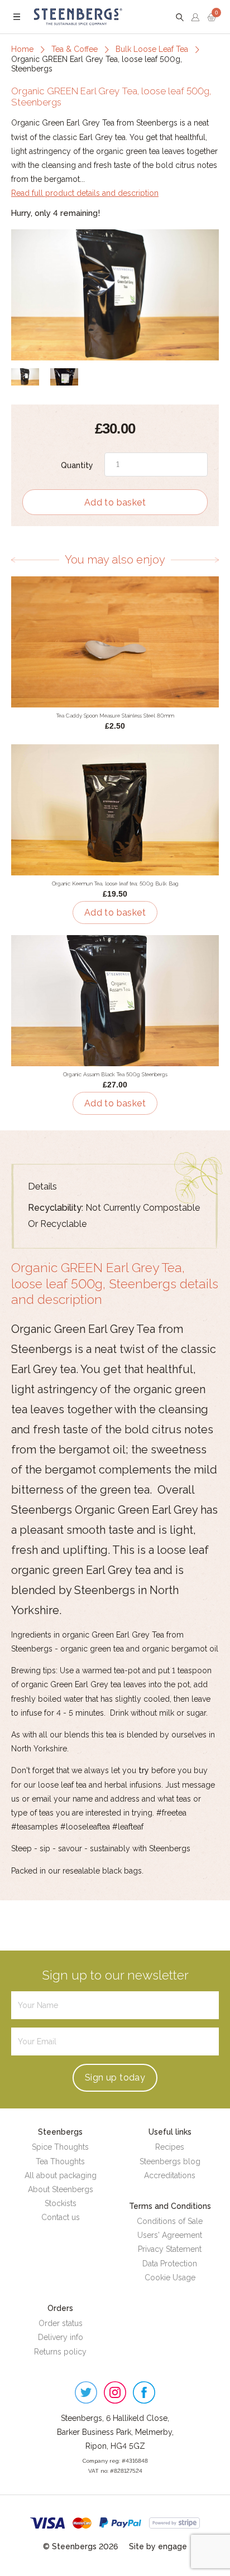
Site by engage (158, 2546)
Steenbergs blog (170, 2161)
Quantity (77, 465)
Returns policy (60, 2352)
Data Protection (170, 2264)
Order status (61, 2323)
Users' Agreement (170, 2235)
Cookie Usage (170, 2278)
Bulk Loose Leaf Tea (152, 49)
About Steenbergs (61, 2189)
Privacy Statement (170, 2249)
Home (22, 49)
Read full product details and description (85, 193)
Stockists (61, 2203)
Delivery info (61, 2337)
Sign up (115, 2077)
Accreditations (170, 2175)
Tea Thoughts (60, 2161)
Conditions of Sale (170, 2221)
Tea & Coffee (75, 49)
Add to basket (115, 502)
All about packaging (61, 2175)
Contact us (61, 2217)
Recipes (170, 2147)
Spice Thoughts (60, 2147)
